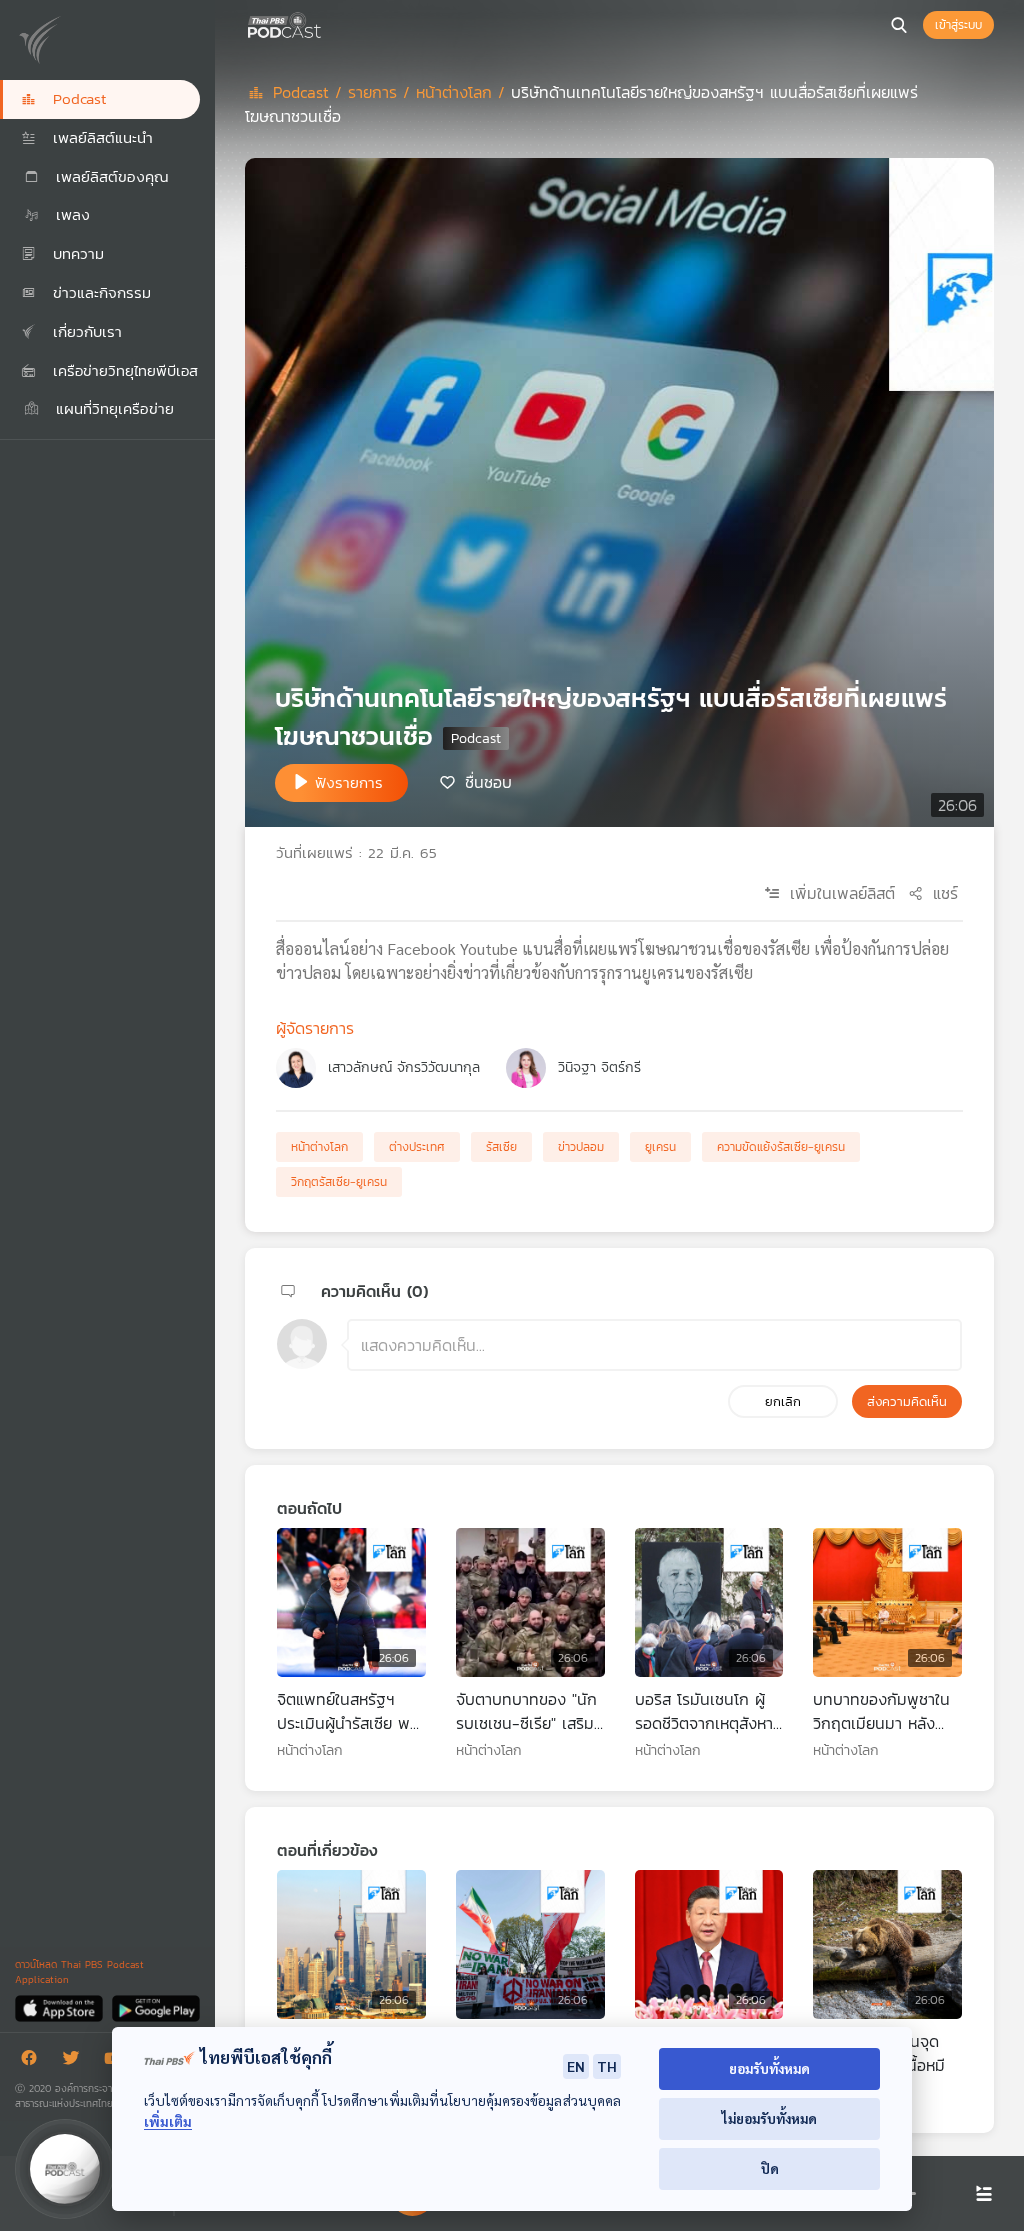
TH (607, 2066)
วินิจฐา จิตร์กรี (599, 1067)
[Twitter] (76, 2061)
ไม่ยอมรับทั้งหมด (769, 2118)
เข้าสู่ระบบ (958, 25)
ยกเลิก (783, 1401)
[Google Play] (155, 2007)
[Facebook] (34, 2061)
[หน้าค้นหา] (899, 25)
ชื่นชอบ (488, 781)
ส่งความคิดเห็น (907, 1401)
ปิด (770, 2168)
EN (576, 2066)
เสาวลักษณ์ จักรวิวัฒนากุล (404, 1067)
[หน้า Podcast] (325, 23)
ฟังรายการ (349, 782)
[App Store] (60, 2007)
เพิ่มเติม (168, 2121)
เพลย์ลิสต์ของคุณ (109, 176)
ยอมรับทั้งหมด (769, 2068)
